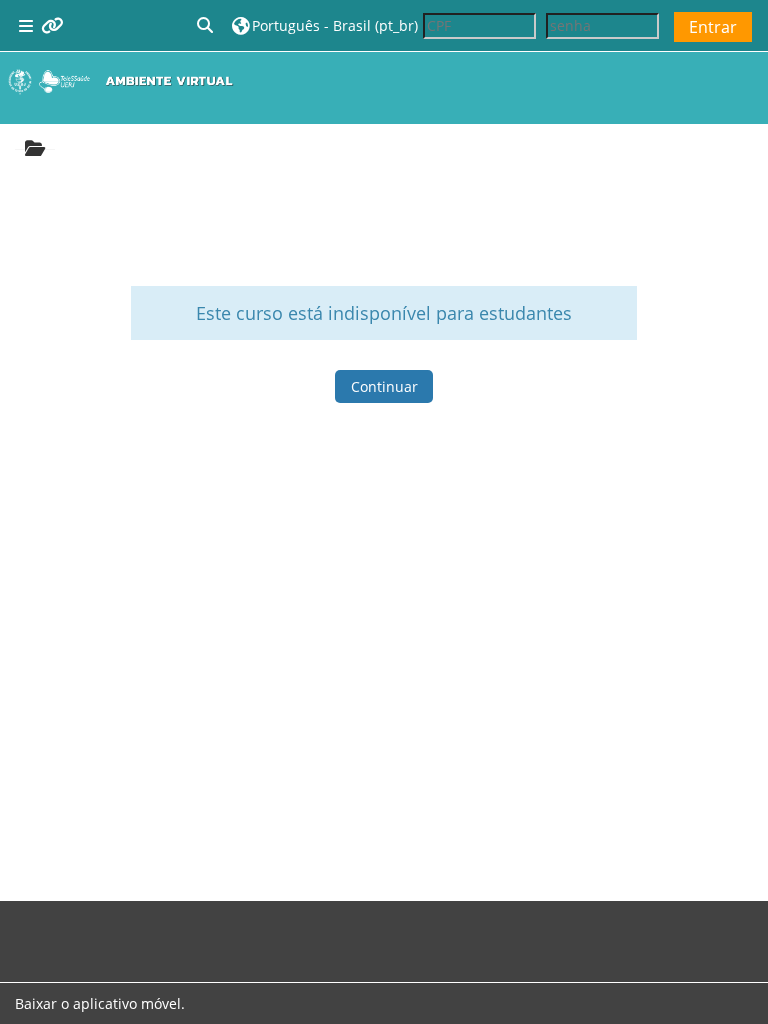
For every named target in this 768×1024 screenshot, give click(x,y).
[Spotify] (63, 930)
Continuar (384, 386)
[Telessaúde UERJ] (111, 930)
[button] (206, 25)
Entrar (713, 27)
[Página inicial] (125, 81)
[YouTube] (95, 930)
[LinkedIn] (79, 930)
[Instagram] (47, 930)
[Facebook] (31, 930)
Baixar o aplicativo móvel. (100, 1003)
